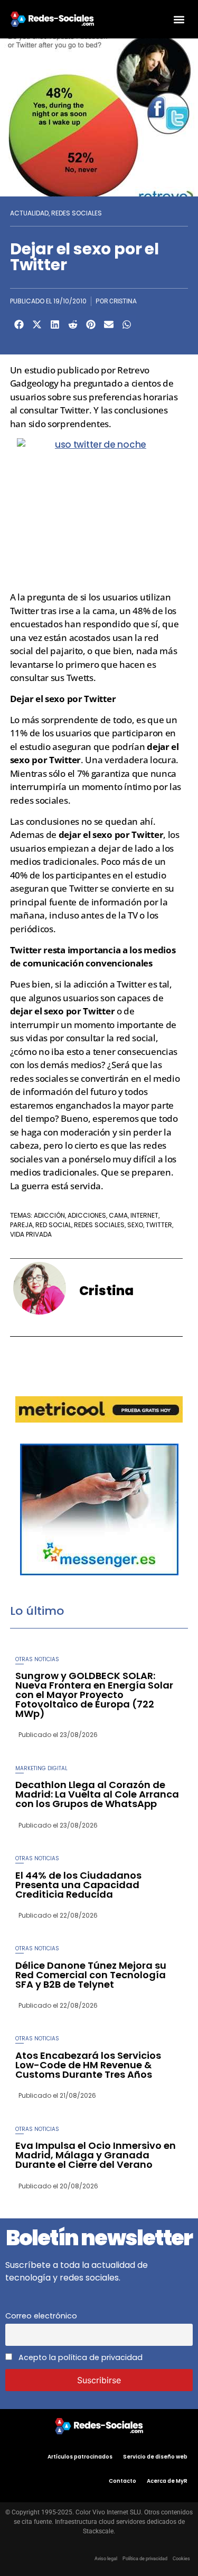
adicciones (87, 1215)
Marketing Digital (41, 1768)
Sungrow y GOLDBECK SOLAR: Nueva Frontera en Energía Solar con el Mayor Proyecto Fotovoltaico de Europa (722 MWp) (94, 1695)
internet (144, 1215)
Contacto (122, 2481)
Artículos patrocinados (80, 2457)
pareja (21, 1225)
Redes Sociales (77, 213)
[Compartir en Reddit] (73, 324)
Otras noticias (37, 1659)
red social (53, 1225)
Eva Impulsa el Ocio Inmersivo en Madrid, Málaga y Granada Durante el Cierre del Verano (96, 2155)
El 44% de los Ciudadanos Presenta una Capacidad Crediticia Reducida (78, 1885)
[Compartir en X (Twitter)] (37, 324)
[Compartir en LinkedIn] (55, 324)
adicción (49, 1215)
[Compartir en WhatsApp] (127, 324)
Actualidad (29, 213)
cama (118, 1215)
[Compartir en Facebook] (19, 324)
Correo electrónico (41, 2316)
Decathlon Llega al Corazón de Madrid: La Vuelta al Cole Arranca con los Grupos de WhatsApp (97, 1794)
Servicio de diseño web (155, 2457)
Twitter (159, 1225)
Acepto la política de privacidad (79, 2357)
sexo (135, 1225)
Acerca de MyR (167, 2481)
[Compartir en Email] (109, 324)
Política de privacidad (145, 2559)
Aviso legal (106, 2559)
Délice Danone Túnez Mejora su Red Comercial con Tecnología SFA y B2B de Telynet (91, 1975)
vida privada (31, 1234)
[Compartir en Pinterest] (91, 324)
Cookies (181, 2559)
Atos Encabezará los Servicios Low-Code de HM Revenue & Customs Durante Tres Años (88, 2065)
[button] (179, 19)
